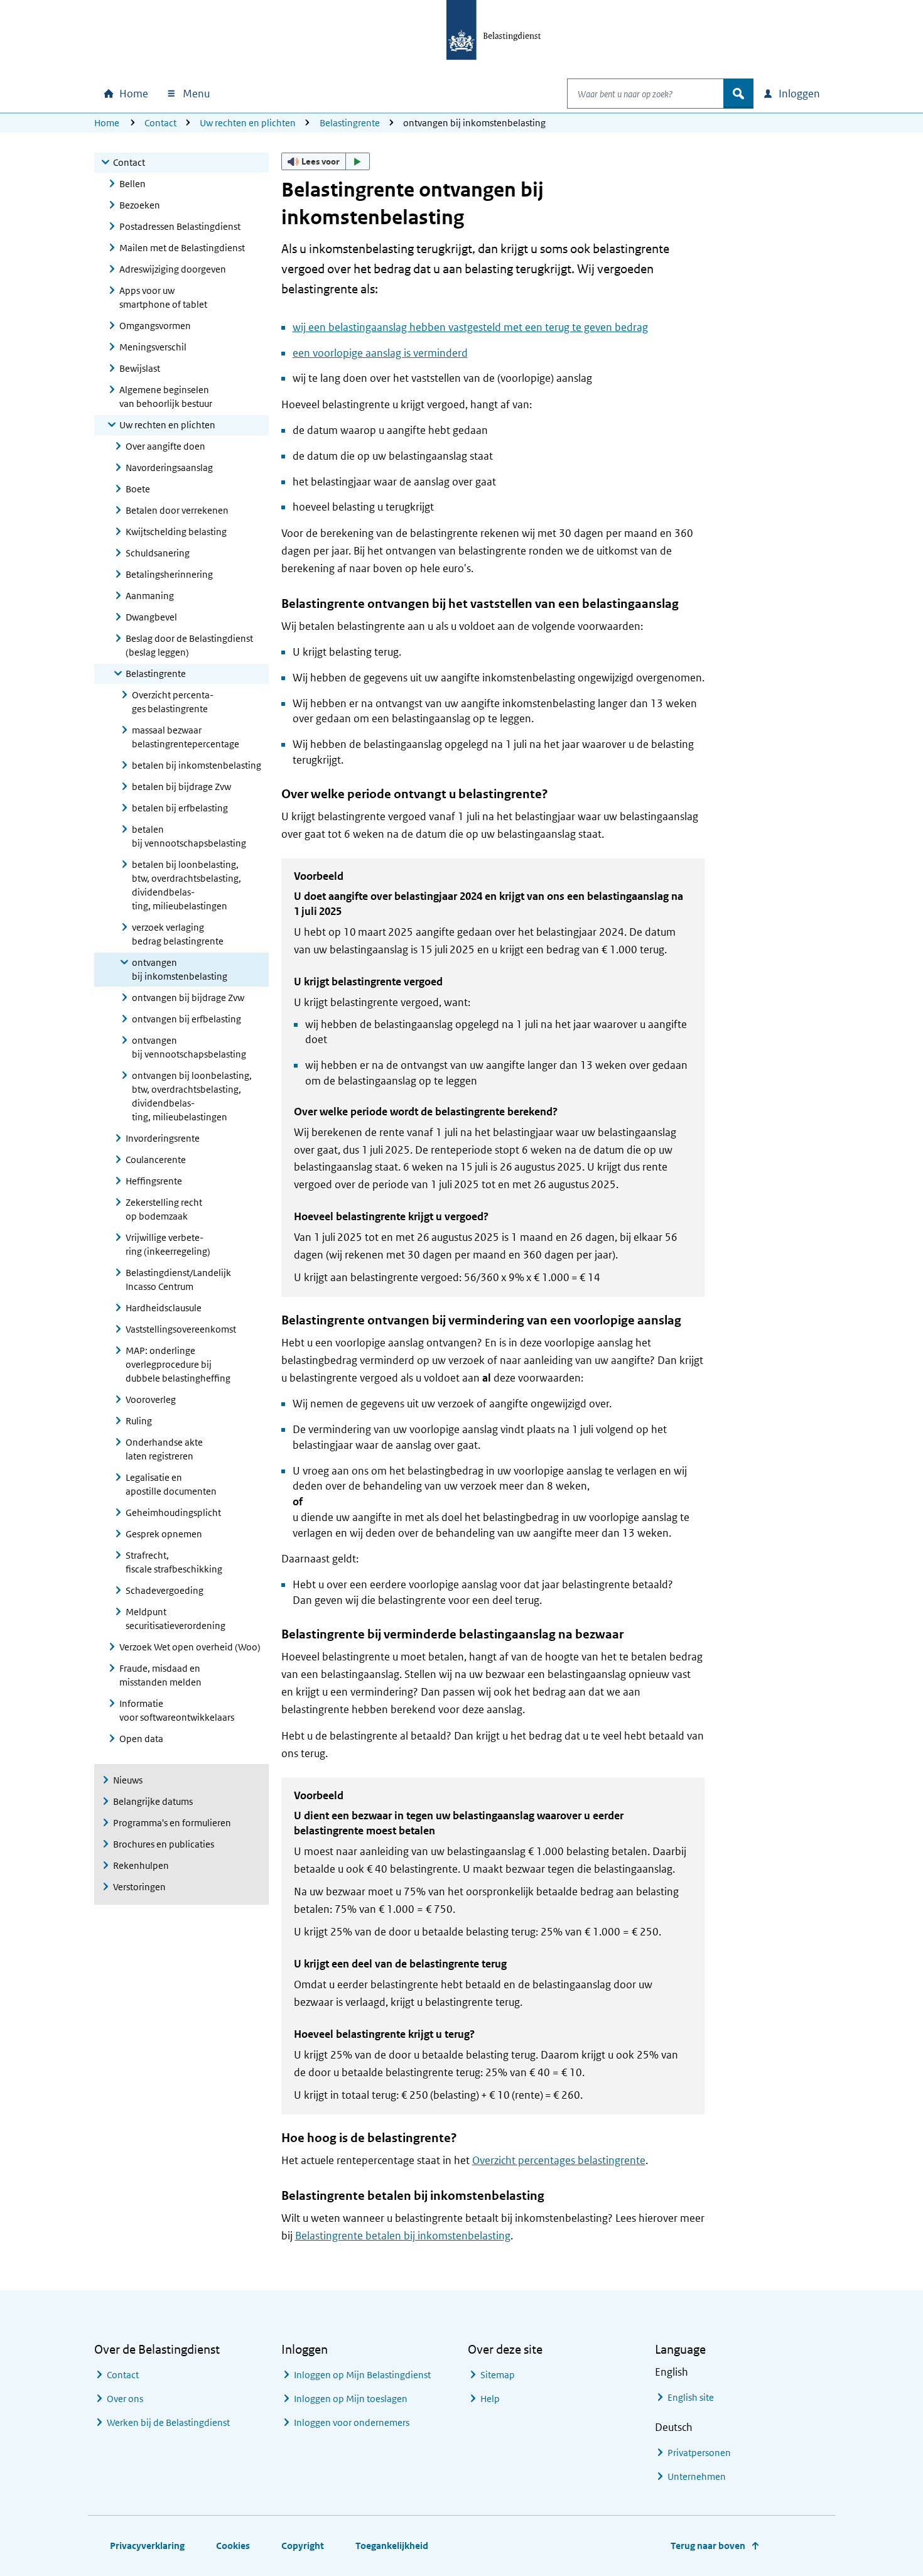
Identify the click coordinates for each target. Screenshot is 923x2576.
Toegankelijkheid (392, 2546)
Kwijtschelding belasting (176, 532)
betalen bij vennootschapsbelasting (189, 836)
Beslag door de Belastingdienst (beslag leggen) (189, 645)
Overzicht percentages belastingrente (173, 702)
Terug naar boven (708, 2546)
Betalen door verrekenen (177, 510)
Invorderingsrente (163, 1138)
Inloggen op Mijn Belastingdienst (362, 2375)
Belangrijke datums (153, 1801)
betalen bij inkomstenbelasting (197, 765)
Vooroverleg (151, 1399)
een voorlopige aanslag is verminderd (380, 353)
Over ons (125, 2399)
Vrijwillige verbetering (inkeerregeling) (168, 1244)
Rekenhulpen (141, 1865)
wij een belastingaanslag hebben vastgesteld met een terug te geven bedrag (470, 327)
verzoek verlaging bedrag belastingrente (178, 934)
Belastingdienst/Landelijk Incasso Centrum (178, 1280)
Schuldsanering (158, 553)
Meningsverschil (153, 347)
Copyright (303, 2546)
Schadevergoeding (165, 1590)
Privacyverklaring (147, 2546)
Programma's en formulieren (172, 1823)
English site (691, 2397)
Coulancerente (156, 1160)
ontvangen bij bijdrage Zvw (188, 998)
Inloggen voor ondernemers (352, 2422)
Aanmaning (150, 596)
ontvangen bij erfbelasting (186, 1019)
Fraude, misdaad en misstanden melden (160, 1675)
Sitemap (498, 2375)
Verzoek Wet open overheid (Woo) (190, 1647)
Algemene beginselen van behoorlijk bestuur (166, 397)
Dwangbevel (151, 617)
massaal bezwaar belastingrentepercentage (186, 737)
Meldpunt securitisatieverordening (175, 1619)
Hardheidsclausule (164, 1308)
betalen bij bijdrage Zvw (181, 787)
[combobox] (645, 94)
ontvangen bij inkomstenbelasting (180, 969)
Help (490, 2399)
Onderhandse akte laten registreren (164, 1449)
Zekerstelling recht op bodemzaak (164, 1209)
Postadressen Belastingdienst (180, 226)
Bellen (132, 184)
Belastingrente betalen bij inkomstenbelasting (403, 2236)
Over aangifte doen (165, 446)
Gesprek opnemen (164, 1534)
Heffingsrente (154, 1181)
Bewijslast (140, 368)
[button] (326, 161)
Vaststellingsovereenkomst (181, 1329)
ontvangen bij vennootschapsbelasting (189, 1047)
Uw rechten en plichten (248, 123)
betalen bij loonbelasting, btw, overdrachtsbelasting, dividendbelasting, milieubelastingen (186, 885)
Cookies (233, 2546)
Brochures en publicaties (164, 1844)
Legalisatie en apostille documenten (171, 1484)
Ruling (139, 1421)
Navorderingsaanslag (169, 468)
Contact (160, 123)
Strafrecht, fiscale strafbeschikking (174, 1562)
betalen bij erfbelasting (180, 808)
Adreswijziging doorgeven (173, 269)
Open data (141, 1739)
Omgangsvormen (155, 326)
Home (107, 123)
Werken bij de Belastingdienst (168, 2422)
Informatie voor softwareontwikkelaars (177, 1710)
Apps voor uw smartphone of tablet (163, 297)
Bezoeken (140, 205)
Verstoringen (139, 1887)
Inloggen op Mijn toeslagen (351, 2399)
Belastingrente (350, 123)
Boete (138, 489)
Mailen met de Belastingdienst (182, 248)
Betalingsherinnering (169, 574)
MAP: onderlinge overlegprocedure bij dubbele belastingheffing (178, 1364)
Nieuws (128, 1780)
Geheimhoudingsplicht (173, 1513)
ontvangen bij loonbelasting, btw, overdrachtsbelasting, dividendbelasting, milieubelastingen (192, 1096)
